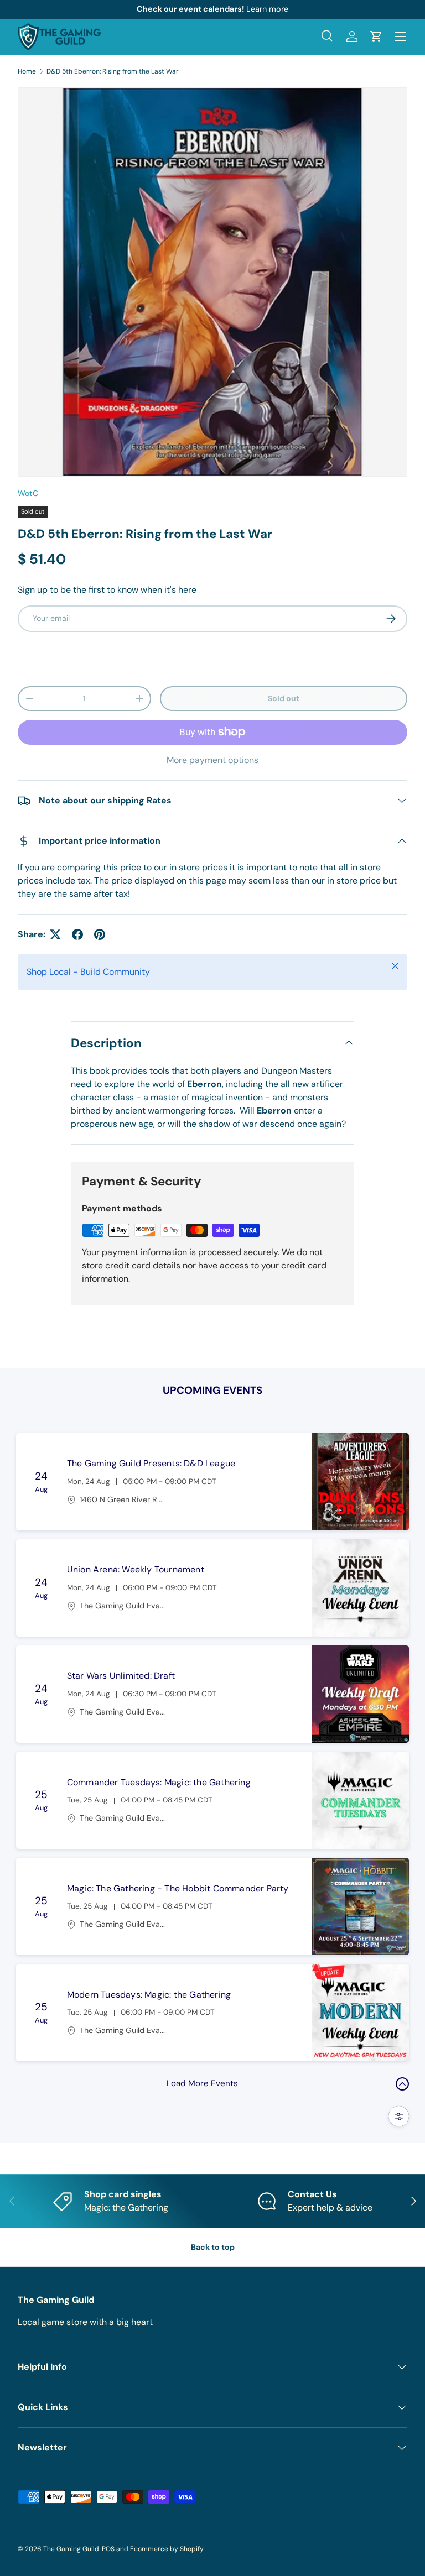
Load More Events (202, 2083)
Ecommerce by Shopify (167, 2549)
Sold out (284, 698)
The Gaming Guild (71, 2549)
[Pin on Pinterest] (100, 934)
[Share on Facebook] (77, 934)
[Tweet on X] (55, 934)
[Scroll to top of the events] (402, 2084)
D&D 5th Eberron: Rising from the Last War (113, 71)
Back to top (213, 2247)
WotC (28, 493)
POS (108, 2549)
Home (27, 71)
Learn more (267, 9)
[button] (376, 36)
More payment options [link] (212, 760)
